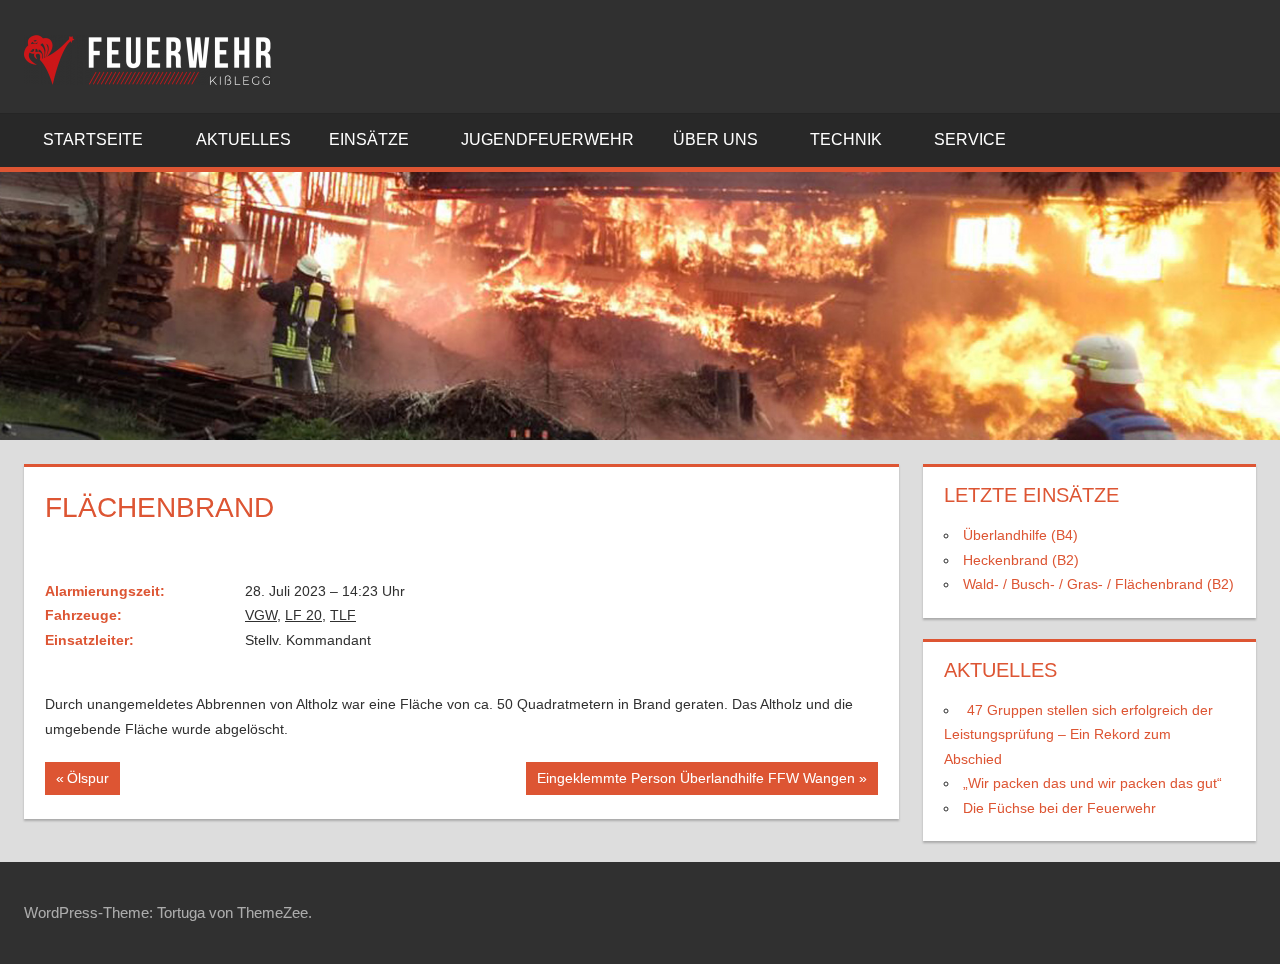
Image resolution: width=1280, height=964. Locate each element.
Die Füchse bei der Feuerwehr (1059, 808)
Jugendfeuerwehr (547, 139)
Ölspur (93, 782)
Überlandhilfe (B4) (1020, 535)
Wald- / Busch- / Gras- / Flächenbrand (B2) (1098, 584)
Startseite (93, 139)
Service (970, 139)
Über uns (715, 139)
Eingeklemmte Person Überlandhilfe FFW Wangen (695, 782)
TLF (343, 615)
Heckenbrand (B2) (1021, 560)
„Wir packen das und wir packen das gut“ (1092, 783)
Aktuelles (243, 139)
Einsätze (369, 139)
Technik (846, 139)
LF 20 (303, 615)
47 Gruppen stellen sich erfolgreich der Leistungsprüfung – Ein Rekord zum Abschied (1078, 734)
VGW (261, 615)
